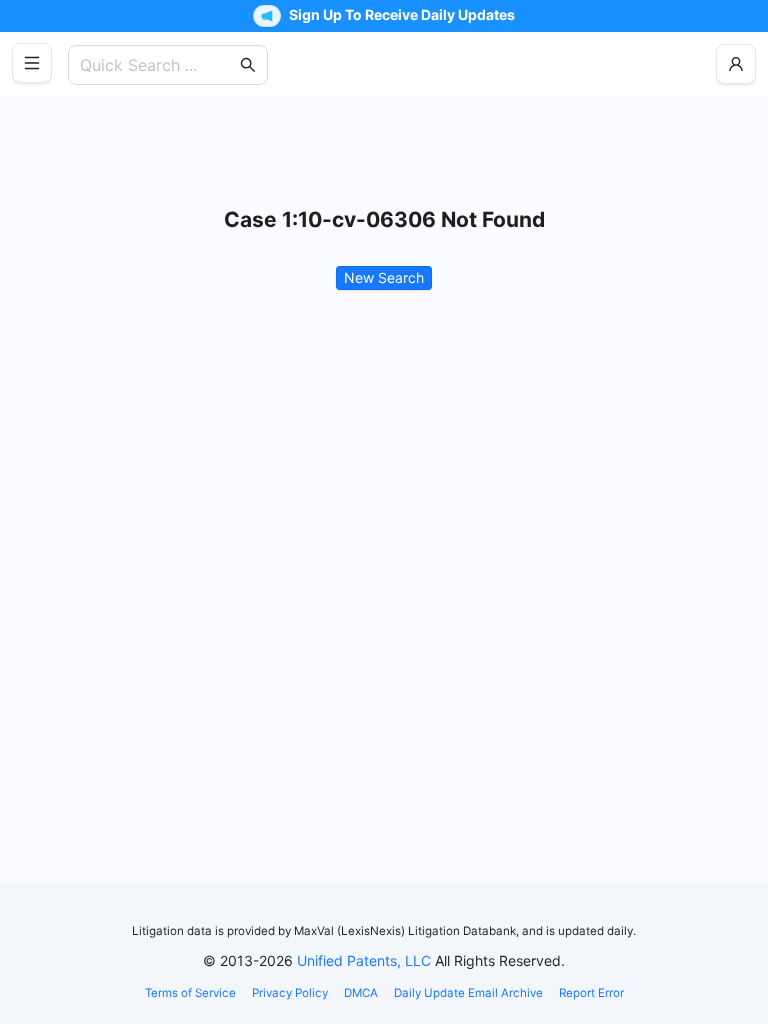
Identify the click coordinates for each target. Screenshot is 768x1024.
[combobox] (158, 65)
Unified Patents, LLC (364, 960)
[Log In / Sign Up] (736, 64)
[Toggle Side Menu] (32, 63)
